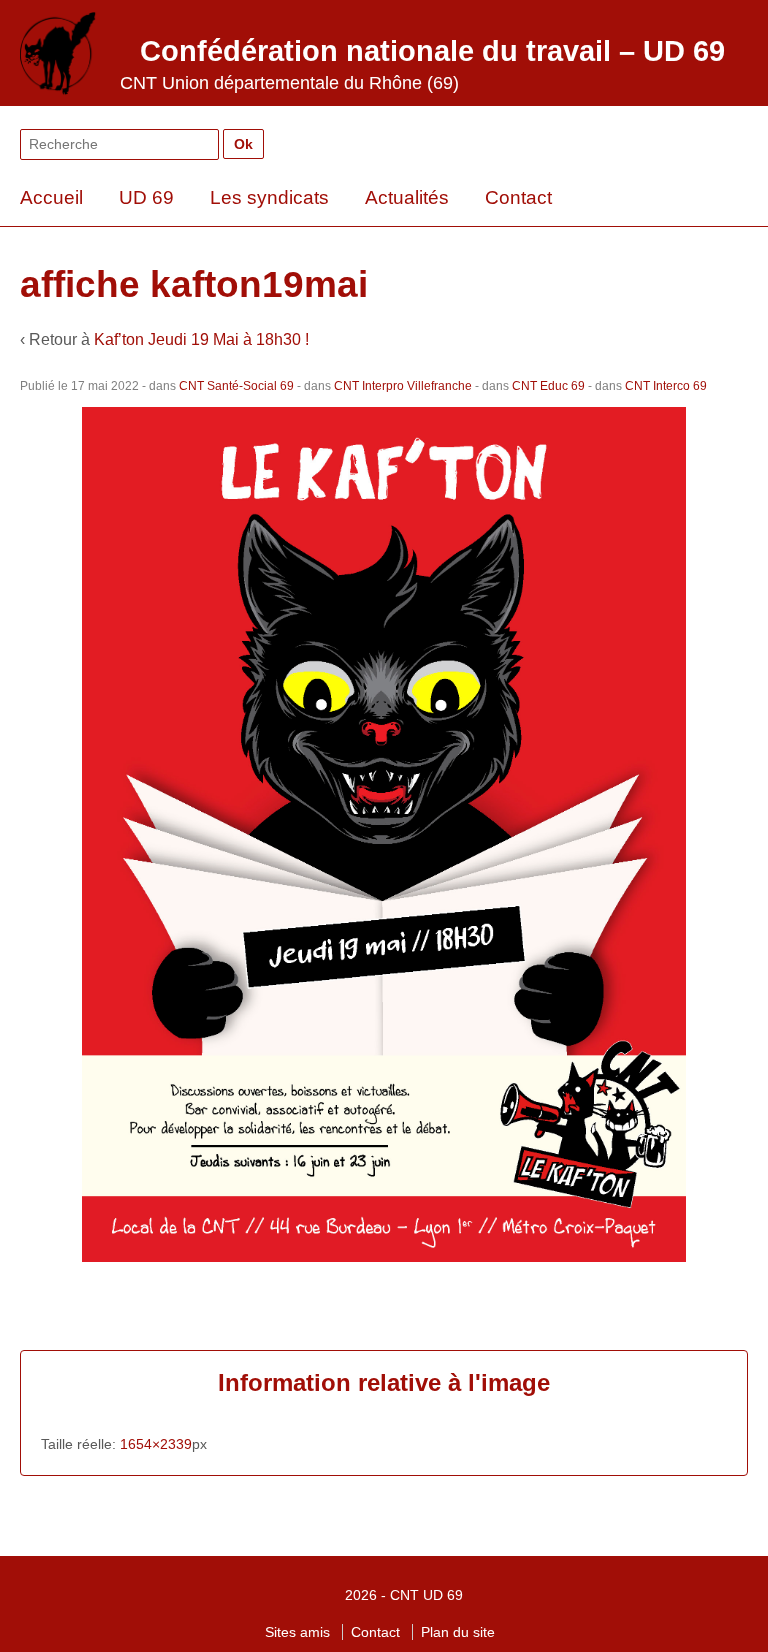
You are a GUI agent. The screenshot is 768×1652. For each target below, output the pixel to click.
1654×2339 (156, 1444)
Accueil (51, 197)
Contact (518, 197)
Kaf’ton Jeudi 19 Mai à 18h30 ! (201, 339)
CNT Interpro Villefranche (403, 386)
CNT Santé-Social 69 (236, 386)
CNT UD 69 (426, 1595)
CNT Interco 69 (666, 386)
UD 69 (146, 197)
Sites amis (297, 1632)
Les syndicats (269, 197)
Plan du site (458, 1632)
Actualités (407, 197)
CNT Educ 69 (548, 386)
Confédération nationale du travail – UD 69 (432, 51)
